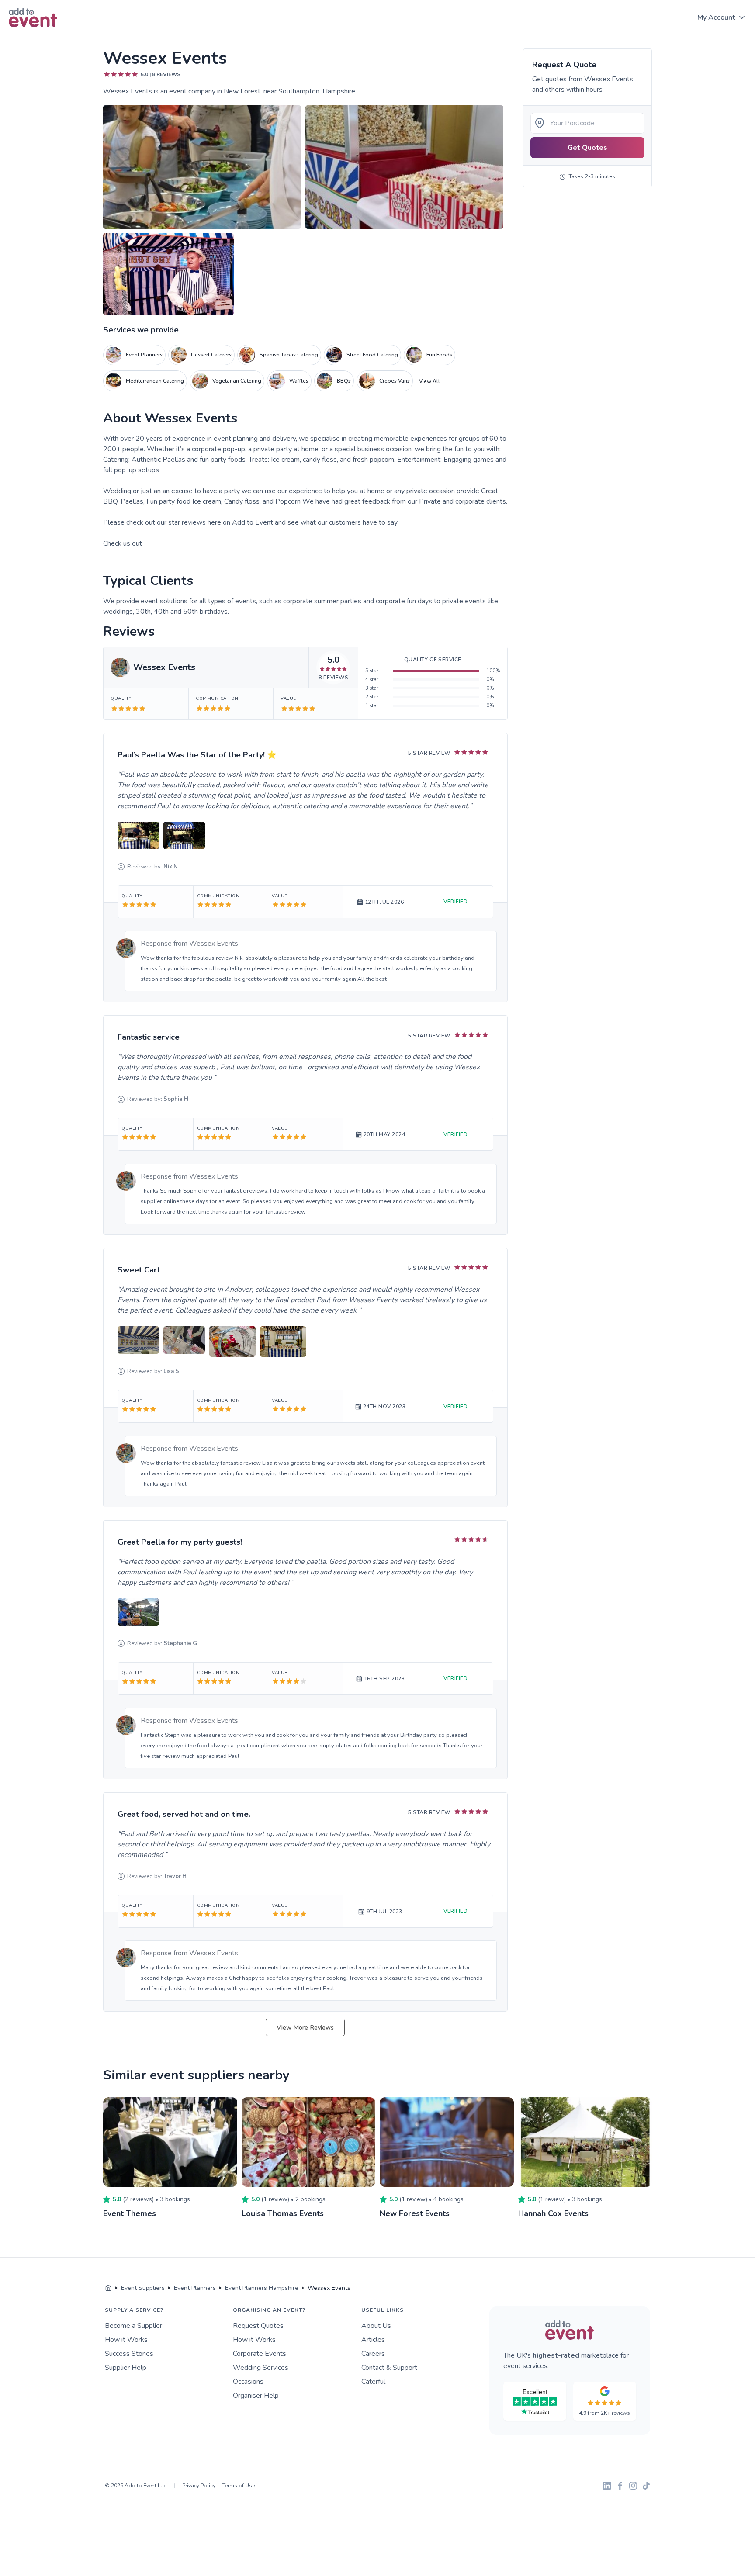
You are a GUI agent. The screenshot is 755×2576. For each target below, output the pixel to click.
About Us (376, 2326)
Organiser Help (256, 2396)
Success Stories (129, 2354)
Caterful (373, 2382)
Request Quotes (258, 2326)
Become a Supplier (133, 2326)
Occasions (248, 2382)
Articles (373, 2340)
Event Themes (130, 2213)
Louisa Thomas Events (283, 2213)
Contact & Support (389, 2368)
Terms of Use (239, 2486)
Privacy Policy (199, 2486)
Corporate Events (260, 2354)
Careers (373, 2354)
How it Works (126, 2340)
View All (429, 381)
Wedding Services (261, 2368)
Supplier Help (126, 2368)
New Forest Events (415, 2213)
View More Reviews (305, 2027)
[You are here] (108, 2288)
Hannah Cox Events (553, 2213)
